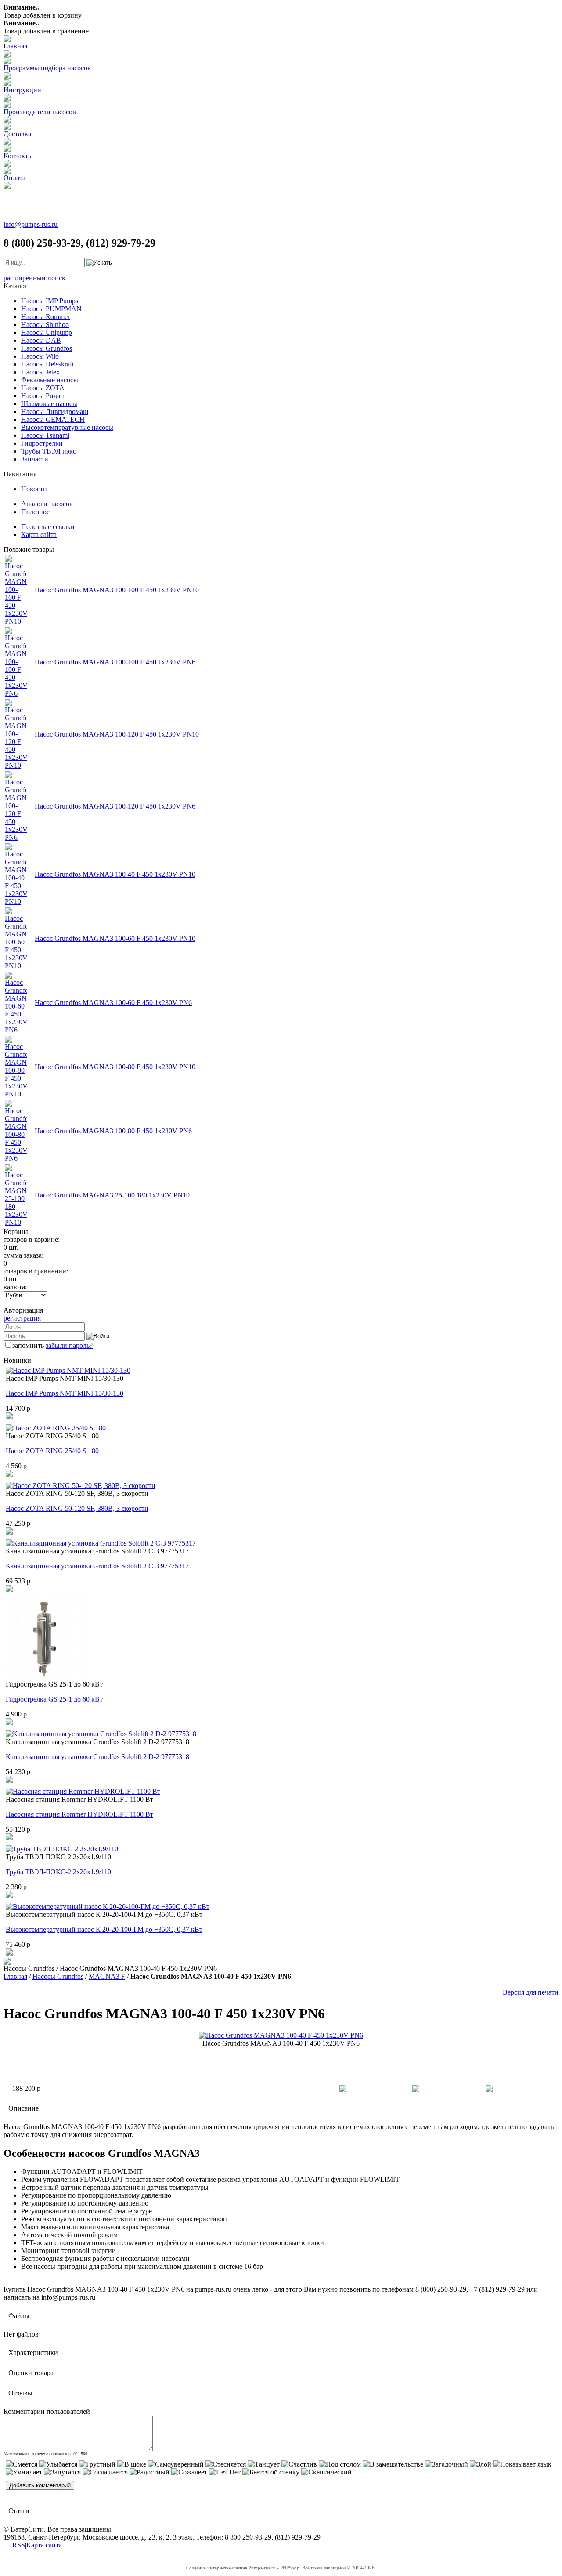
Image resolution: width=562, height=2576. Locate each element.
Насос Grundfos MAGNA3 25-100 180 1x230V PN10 (112, 1195)
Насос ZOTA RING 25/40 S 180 (52, 1451)
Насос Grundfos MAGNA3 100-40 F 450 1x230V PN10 (115, 874)
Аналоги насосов (47, 504)
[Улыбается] (58, 2464)
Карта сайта (39, 535)
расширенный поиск (34, 278)
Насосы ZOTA (43, 388)
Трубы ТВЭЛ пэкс (49, 451)
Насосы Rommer (45, 317)
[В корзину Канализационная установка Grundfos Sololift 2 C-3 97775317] (9, 1590)
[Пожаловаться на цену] (489, 2090)
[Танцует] (264, 2464)
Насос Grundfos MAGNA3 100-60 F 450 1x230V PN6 (113, 1003)
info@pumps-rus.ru (31, 224)
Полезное (35, 512)
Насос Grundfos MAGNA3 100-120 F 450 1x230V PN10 (117, 734)
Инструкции (22, 90)
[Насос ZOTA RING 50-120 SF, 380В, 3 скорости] (81, 1486)
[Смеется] (22, 2464)
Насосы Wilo (40, 356)
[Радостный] (150, 2472)
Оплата (14, 178)
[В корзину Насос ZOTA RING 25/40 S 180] (9, 1475)
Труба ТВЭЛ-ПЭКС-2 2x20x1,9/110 (58, 1872)
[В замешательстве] (393, 2464)
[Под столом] (340, 2464)
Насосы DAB (41, 340)
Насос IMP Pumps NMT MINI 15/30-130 (65, 1393)
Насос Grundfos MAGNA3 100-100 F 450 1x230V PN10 (117, 590)
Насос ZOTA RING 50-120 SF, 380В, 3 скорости (77, 1508)
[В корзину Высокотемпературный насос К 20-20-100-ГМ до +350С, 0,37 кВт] (9, 1953)
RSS (19, 2545)
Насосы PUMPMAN (51, 309)
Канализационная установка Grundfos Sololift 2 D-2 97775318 (97, 1757)
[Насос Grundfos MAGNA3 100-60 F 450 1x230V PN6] (16, 1030)
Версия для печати (531, 1992)
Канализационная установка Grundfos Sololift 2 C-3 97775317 (97, 1566)
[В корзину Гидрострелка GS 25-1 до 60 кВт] (9, 1723)
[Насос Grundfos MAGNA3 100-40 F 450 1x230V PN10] (16, 902)
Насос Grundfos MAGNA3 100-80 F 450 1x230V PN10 (115, 1067)
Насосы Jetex (40, 372)
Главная (15, 46)
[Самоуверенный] (176, 2464)
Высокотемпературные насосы (67, 427)
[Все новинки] (7, 1962)
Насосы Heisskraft (47, 364)
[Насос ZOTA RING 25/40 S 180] (56, 1428)
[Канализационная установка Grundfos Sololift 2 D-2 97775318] (101, 1734)
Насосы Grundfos (47, 348)
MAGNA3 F (107, 1976)
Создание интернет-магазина (217, 2568)
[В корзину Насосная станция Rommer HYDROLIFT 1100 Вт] (9, 1838)
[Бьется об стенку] (271, 2472)
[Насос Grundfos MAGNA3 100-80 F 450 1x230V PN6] (16, 1158)
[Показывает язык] (522, 2464)
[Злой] (481, 2464)
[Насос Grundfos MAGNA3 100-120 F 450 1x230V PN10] (16, 765)
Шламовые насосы (49, 404)
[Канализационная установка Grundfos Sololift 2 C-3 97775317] (101, 1543)
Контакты (18, 156)
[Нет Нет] (225, 2472)
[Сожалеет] (189, 2472)
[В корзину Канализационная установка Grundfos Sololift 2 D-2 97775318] (9, 1780)
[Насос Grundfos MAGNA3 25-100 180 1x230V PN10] (16, 1222)
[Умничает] (24, 2472)
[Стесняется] (226, 2464)
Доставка (17, 134)
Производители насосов (40, 112)
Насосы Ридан (43, 396)
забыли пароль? (69, 1345)
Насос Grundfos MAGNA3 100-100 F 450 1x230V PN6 (115, 662)
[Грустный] (97, 2464)
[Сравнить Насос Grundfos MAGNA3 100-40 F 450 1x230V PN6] (416, 2090)
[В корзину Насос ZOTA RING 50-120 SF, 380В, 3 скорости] (9, 1532)
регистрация (22, 1318)
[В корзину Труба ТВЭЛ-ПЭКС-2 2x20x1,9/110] (9, 1896)
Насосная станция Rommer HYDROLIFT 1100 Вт (79, 1814)
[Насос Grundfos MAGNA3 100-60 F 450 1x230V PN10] (16, 966)
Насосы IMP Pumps (50, 301)
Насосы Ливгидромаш (55, 412)
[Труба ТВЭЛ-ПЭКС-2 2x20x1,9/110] (62, 1849)
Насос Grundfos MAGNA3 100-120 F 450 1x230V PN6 (115, 806)
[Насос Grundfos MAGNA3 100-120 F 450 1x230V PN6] (16, 837)
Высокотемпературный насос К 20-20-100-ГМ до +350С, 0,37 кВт (104, 1929)
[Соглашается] (105, 2472)
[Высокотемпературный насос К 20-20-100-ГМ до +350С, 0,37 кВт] (108, 1907)
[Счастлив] (299, 2464)
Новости (34, 489)
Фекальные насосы (50, 380)
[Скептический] (326, 2472)
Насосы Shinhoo (45, 325)
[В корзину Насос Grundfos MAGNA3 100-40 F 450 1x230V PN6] (343, 2090)
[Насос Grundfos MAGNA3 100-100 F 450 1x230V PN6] (16, 693)
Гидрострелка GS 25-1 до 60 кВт (54, 1699)
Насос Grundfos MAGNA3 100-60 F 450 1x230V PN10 (115, 938)
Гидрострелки (42, 443)
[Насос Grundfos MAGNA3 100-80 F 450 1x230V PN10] (16, 1094)
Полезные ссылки (48, 527)
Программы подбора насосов (47, 68)
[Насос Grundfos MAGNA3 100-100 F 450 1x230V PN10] (16, 621)
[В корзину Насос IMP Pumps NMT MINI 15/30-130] (9, 1417)
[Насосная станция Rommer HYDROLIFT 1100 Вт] (83, 1791)
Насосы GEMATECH (53, 419)
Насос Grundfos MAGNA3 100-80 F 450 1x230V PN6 (113, 1131)
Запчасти (35, 459)
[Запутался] (62, 2472)
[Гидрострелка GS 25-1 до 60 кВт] (47, 1678)
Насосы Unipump (47, 332)
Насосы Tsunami (45, 435)
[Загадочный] (447, 2464)
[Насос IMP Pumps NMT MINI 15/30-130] (68, 1370)
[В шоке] (132, 2464)
